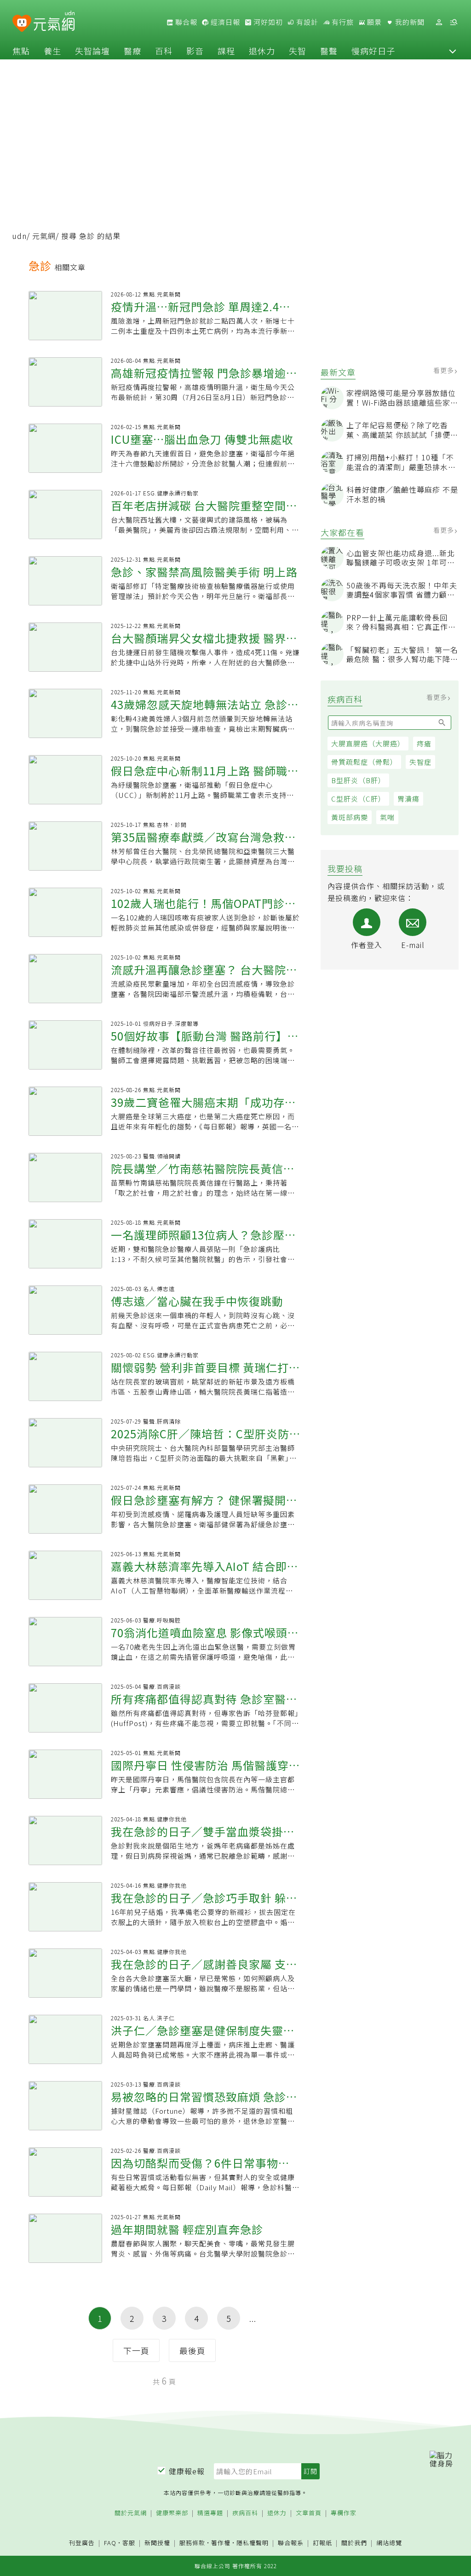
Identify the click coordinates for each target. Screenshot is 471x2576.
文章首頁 (309, 2513)
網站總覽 (389, 2543)
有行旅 (342, 22)
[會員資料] (439, 22)
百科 (164, 51)
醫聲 (329, 51)
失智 (298, 51)
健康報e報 (187, 2471)
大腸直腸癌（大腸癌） (368, 743)
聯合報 (185, 22)
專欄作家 (344, 2513)
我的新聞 (409, 22)
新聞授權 (157, 2543)
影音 (195, 51)
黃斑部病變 (350, 817)
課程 (226, 51)
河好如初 (267, 22)
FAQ (110, 2543)
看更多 (445, 370)
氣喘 (387, 817)
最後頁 (192, 2350)
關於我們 (354, 2543)
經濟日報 (224, 22)
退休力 (262, 51)
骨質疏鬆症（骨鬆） (364, 762)
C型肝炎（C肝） (358, 799)
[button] (453, 51)
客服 (129, 2543)
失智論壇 (92, 51)
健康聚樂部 (172, 2513)
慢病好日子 (373, 51)
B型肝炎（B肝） (358, 780)
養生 (52, 51)
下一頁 (136, 2350)
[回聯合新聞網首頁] (22, 24)
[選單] (454, 22)
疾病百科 (245, 2513)
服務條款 (192, 2543)
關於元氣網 (131, 2513)
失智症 (420, 762)
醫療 (132, 51)
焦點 (21, 51)
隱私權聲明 (253, 2543)
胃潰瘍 (408, 799)
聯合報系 (291, 2543)
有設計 (306, 22)
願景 (373, 22)
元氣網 (44, 236)
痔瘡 (424, 743)
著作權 (221, 2543)
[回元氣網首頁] (54, 22)
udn (20, 236)
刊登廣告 (82, 2543)
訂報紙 (322, 2543)
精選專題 (210, 2513)
